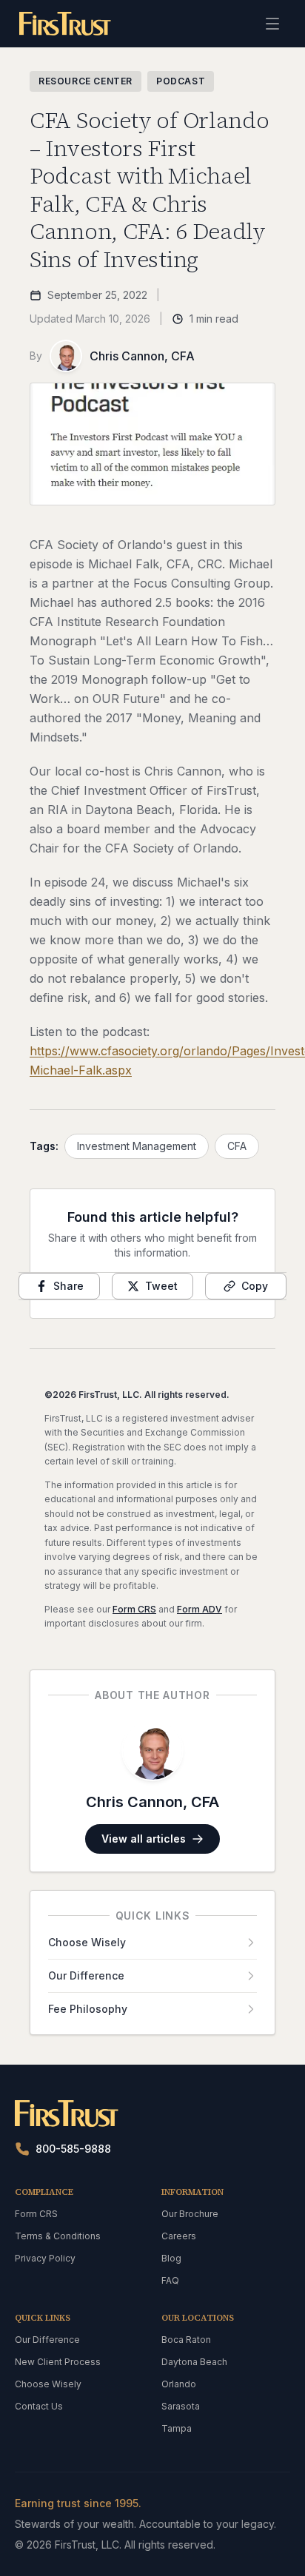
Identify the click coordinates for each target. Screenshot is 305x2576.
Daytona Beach (194, 2362)
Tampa (177, 2428)
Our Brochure (190, 2214)
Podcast (181, 81)
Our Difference (47, 2340)
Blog (171, 2258)
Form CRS (134, 1609)
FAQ (170, 2280)
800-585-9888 (73, 2149)
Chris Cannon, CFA (142, 356)
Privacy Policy (45, 2258)
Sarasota (181, 2406)
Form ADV (200, 1609)
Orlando (179, 2384)
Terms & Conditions (58, 2236)
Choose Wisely (48, 2384)
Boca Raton (186, 2340)
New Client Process (58, 2362)
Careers (179, 2236)
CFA (237, 1146)
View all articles (144, 1839)
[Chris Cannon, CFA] (66, 356)
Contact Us (39, 2406)
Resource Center (86, 81)
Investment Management (137, 1146)
